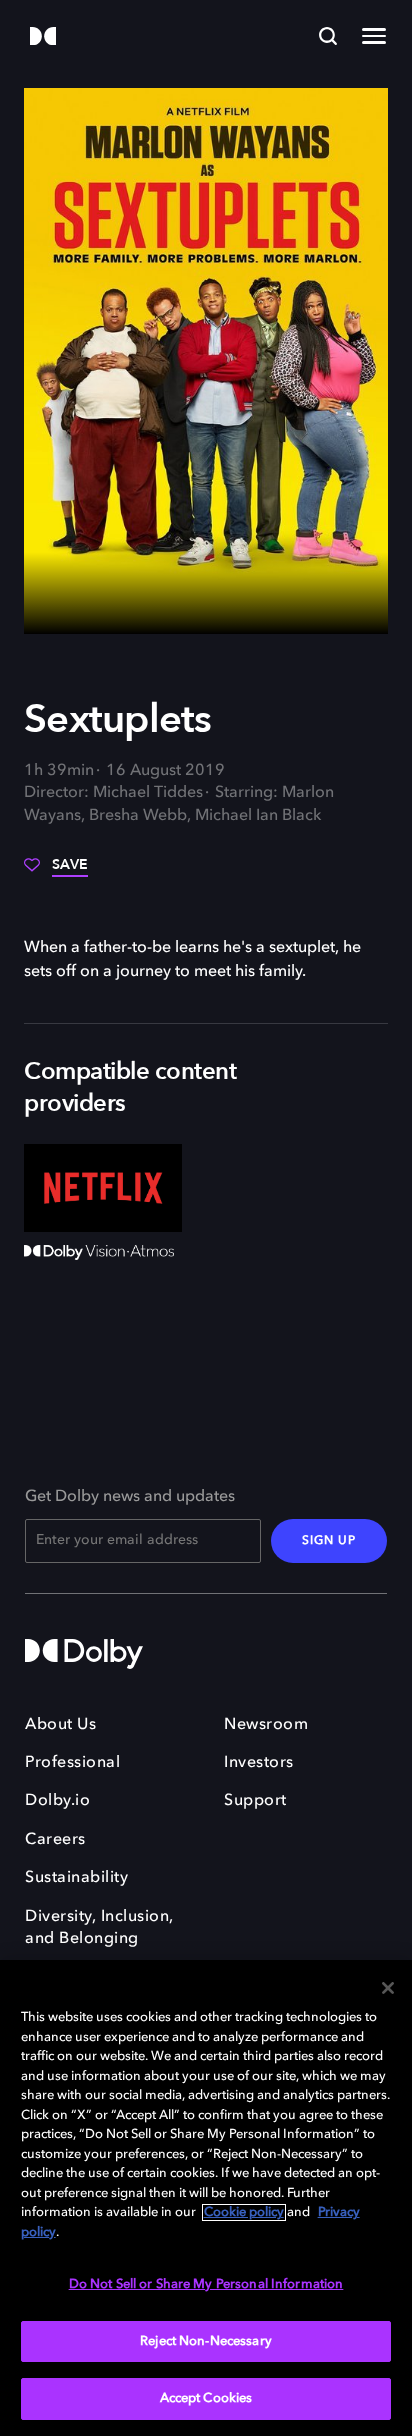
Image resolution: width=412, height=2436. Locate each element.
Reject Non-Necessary (206, 2341)
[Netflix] (103, 1188)
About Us (60, 1725)
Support (255, 1801)
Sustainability (76, 1878)
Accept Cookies (206, 2398)
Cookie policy (244, 2212)
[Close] (388, 1988)
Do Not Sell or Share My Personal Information (206, 2284)
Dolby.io (57, 1801)
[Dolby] (43, 37)
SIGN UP (329, 1541)
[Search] (328, 36)
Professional (72, 1763)
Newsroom (266, 1725)
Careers (55, 1840)
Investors (259, 1763)
